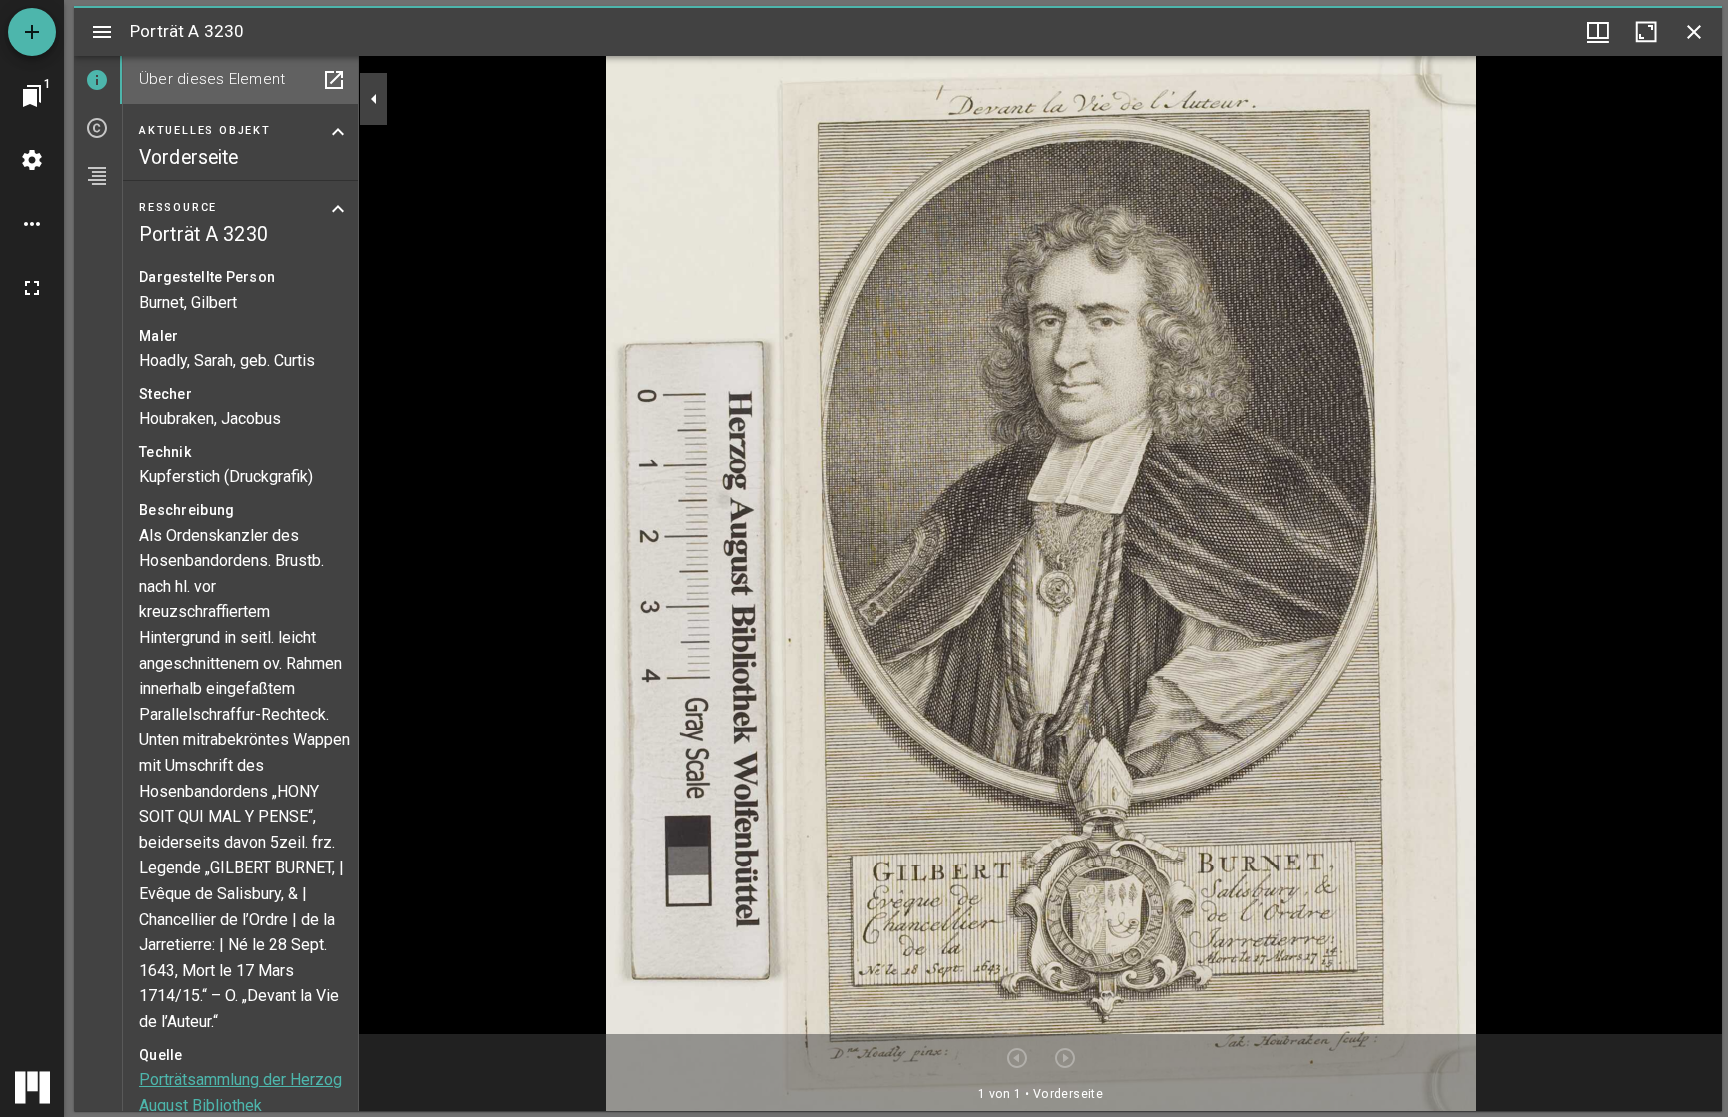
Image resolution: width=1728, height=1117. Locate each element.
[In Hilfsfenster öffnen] (334, 80)
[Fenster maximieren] (1646, 32)
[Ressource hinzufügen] (32, 32)
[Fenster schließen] (1694, 32)
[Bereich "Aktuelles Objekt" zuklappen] (338, 132)
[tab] (98, 80)
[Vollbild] (32, 288)
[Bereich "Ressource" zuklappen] (338, 209)
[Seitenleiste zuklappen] (374, 99)
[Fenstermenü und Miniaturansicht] (1598, 32)
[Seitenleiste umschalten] (102, 32)
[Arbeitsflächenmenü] (32, 160)
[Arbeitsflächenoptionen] (32, 224)
